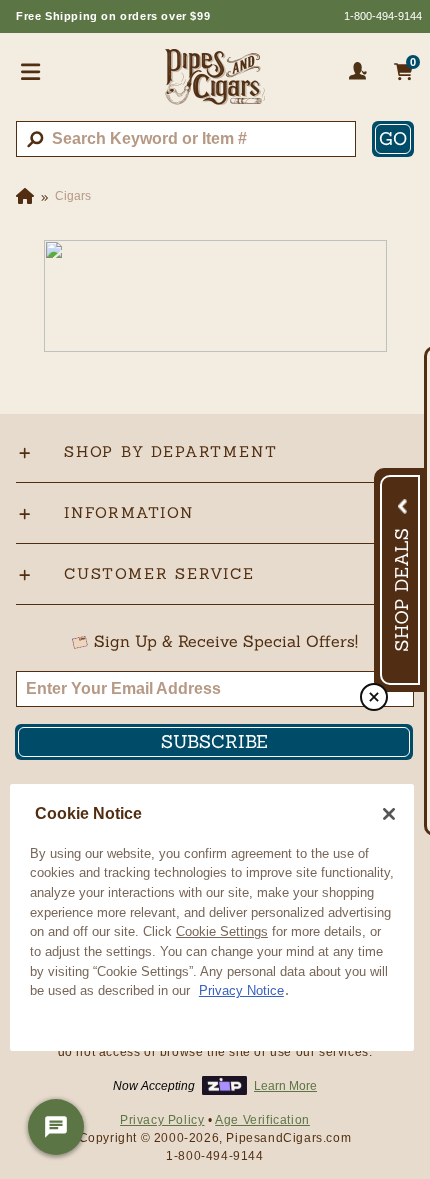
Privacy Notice (241, 990)
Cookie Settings (222, 931)
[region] (212, 918)
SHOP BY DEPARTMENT (170, 451)
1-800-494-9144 (383, 16)
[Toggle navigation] (31, 71)
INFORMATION (129, 512)
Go (393, 138)
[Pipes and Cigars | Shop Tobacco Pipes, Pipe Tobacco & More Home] (215, 85)
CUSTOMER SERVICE (159, 573)
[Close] (389, 814)
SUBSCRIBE (214, 741)
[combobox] (186, 139)
